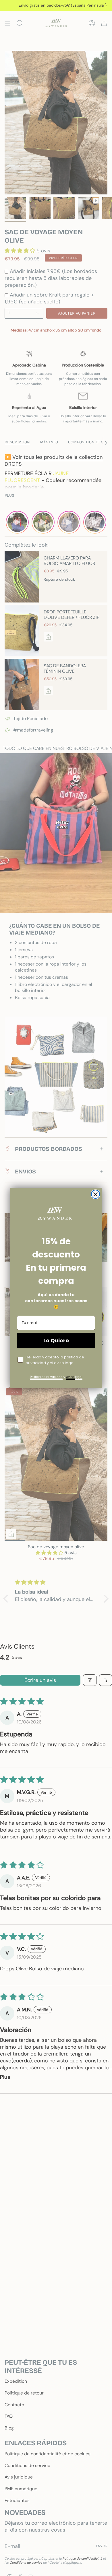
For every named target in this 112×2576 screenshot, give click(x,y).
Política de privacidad (46, 1377)
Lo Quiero (56, 1340)
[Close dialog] (95, 1194)
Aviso (71, 1377)
